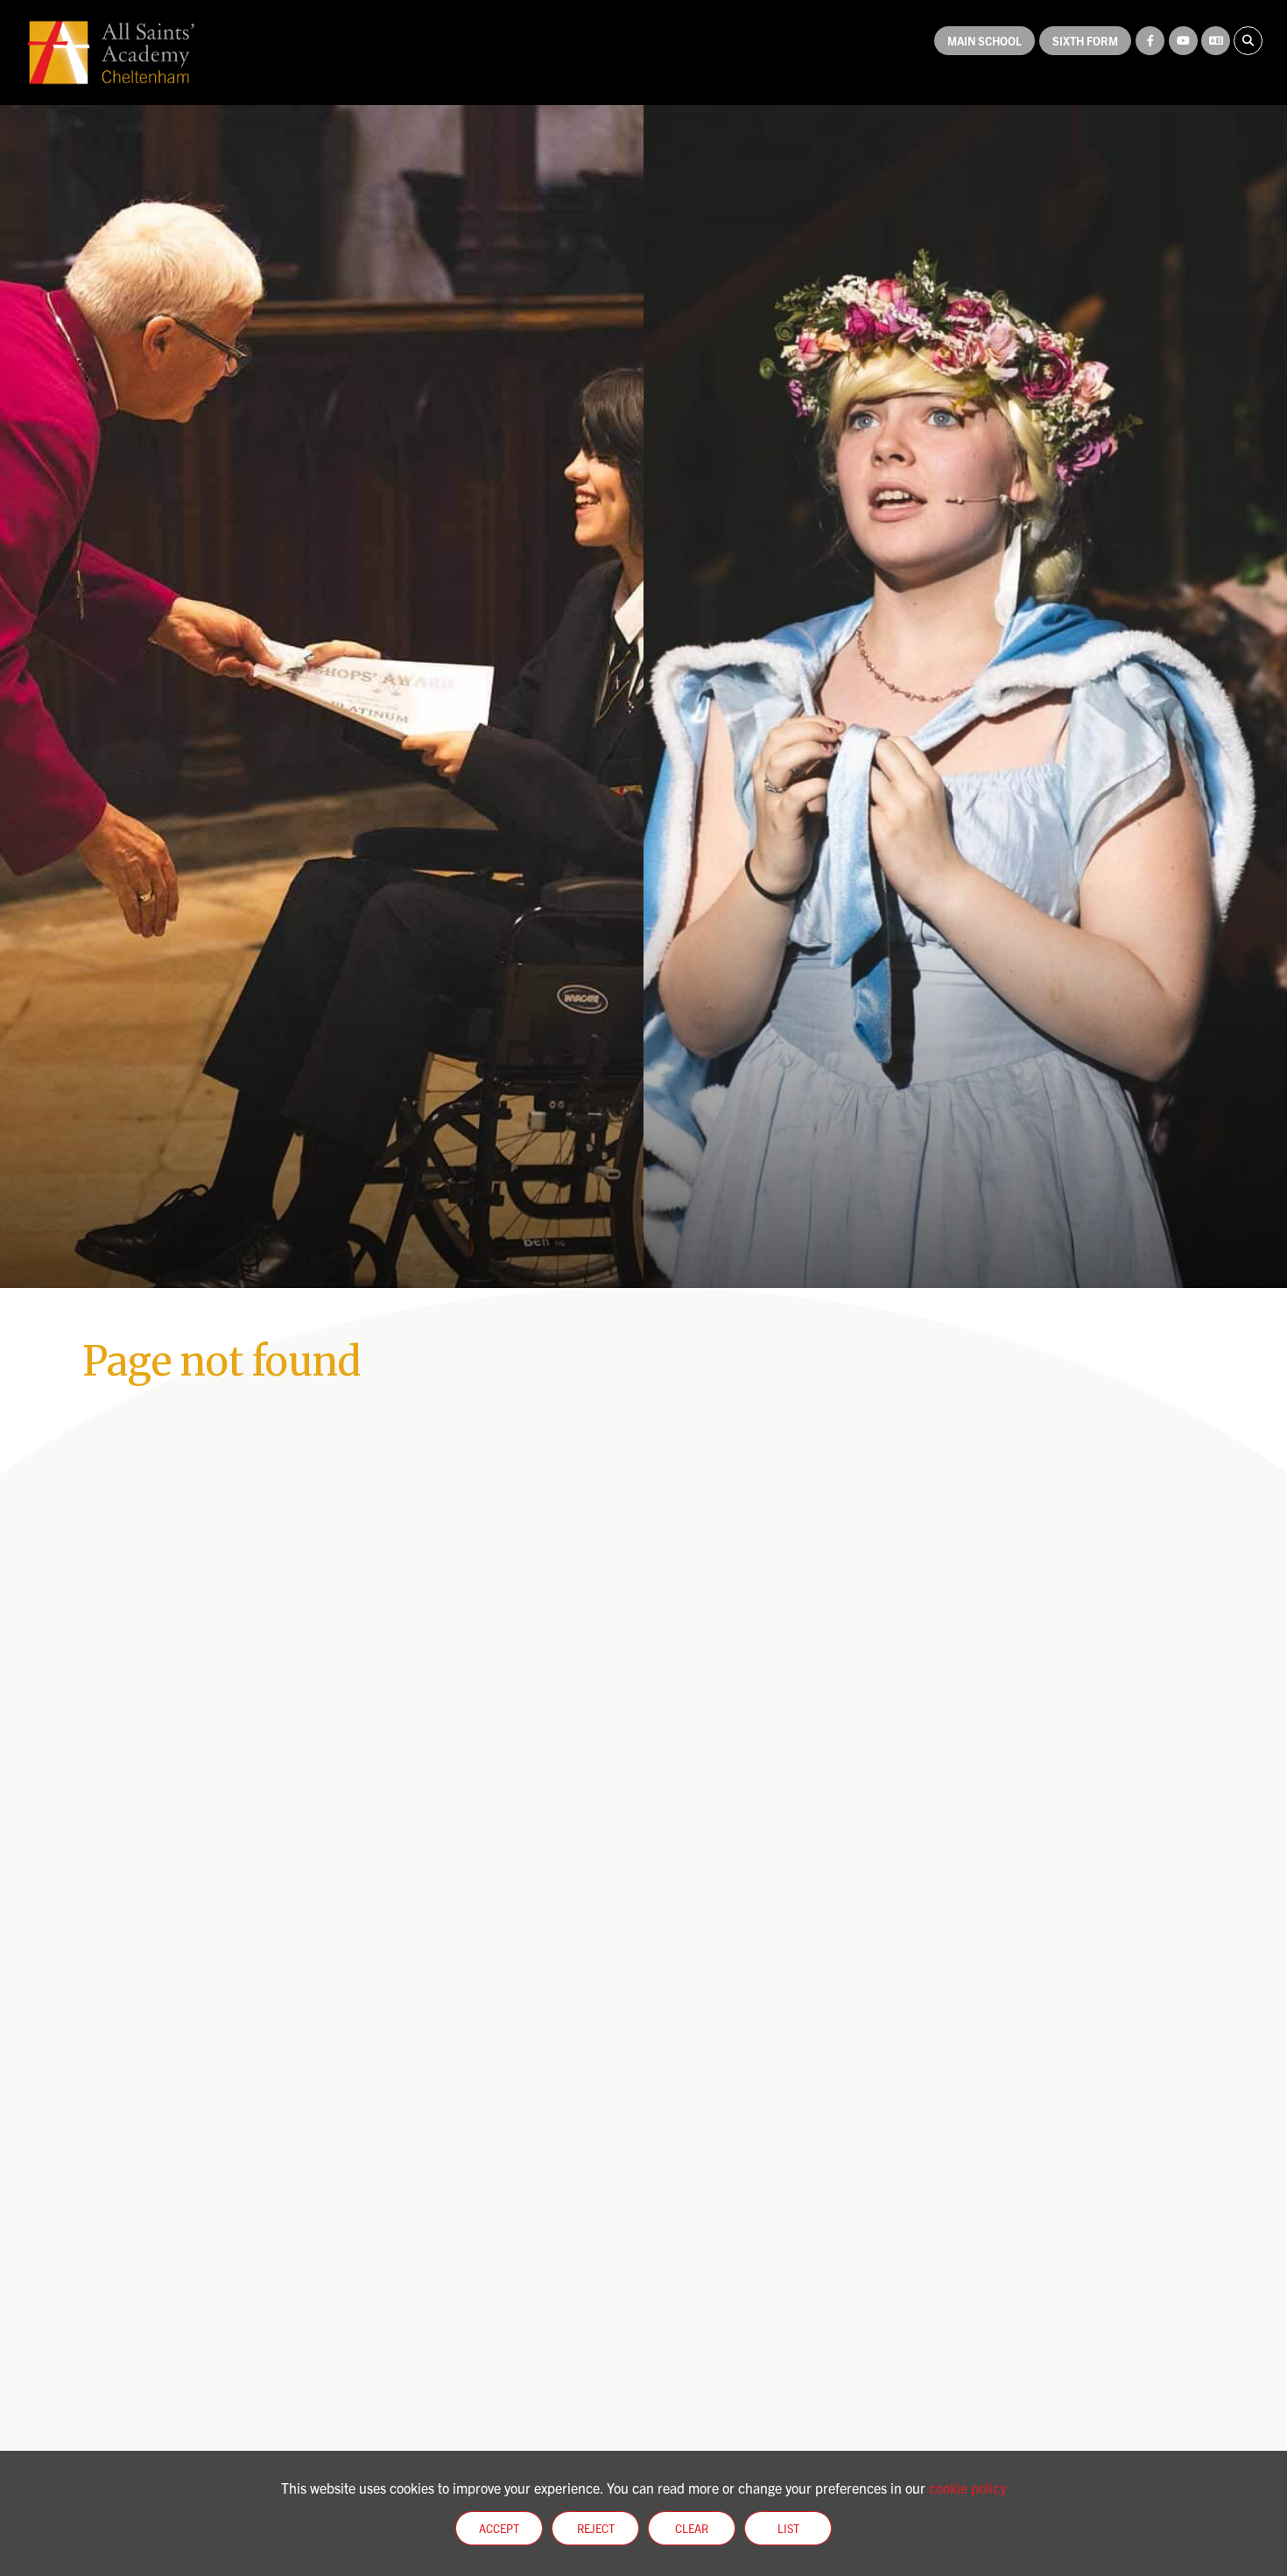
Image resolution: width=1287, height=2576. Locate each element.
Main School (985, 41)
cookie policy (967, 2488)
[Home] (111, 53)
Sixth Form (1085, 41)
